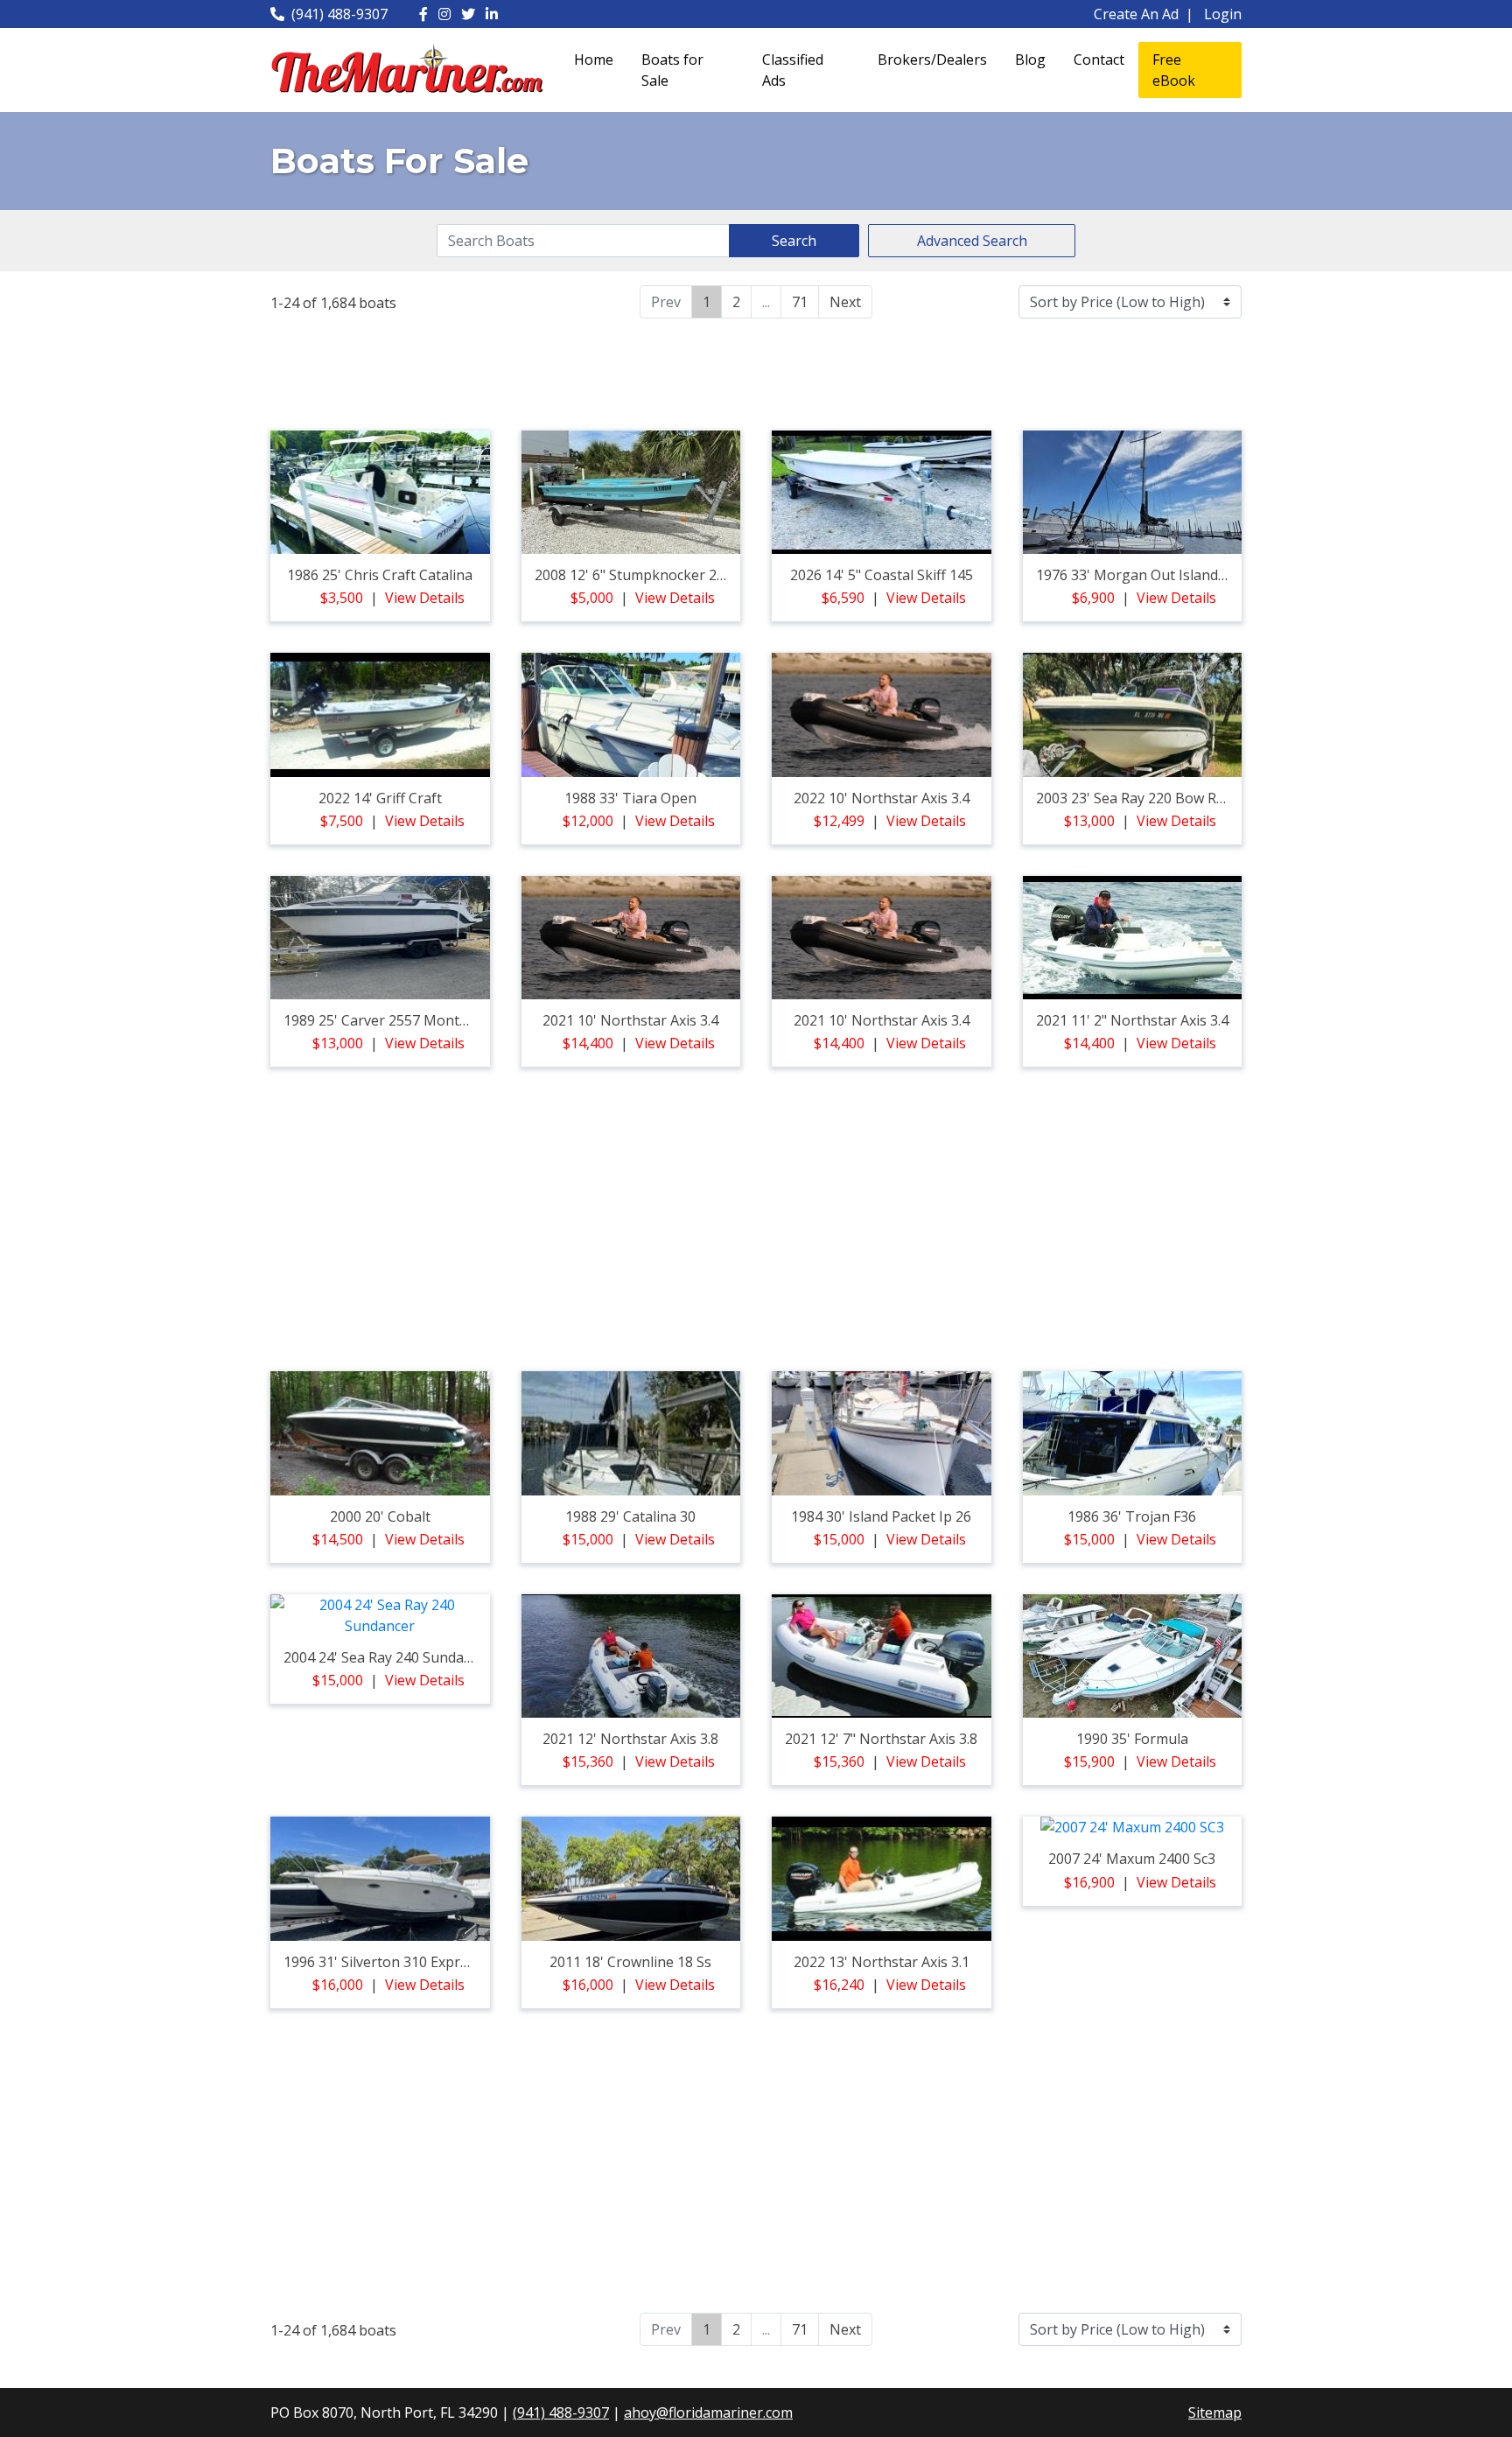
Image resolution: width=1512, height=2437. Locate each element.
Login (1223, 14)
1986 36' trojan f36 (1132, 1516)
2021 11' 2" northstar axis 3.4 (1132, 1020)
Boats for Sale (672, 70)
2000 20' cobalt (380, 1516)
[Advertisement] (756, 372)
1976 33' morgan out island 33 (1137, 575)
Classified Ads (793, 70)
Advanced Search (972, 241)
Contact (1099, 60)
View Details (425, 598)
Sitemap (1215, 2412)
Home (594, 60)
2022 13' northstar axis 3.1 (882, 1962)
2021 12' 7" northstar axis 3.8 (881, 1739)
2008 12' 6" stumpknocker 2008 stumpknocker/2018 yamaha (734, 575)
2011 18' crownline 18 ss (630, 1962)
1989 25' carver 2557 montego (384, 1020)
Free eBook (1174, 70)
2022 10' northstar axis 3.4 (882, 798)
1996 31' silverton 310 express (383, 1962)
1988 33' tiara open (630, 798)
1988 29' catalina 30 (630, 1516)
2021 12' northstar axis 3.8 (630, 1739)
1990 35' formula (1132, 1739)
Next (845, 302)
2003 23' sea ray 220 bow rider (1139, 798)
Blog (1030, 60)
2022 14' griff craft (380, 798)
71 (800, 302)
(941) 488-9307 (339, 14)
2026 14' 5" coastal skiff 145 (882, 575)
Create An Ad (1136, 14)
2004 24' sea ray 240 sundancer (388, 1657)
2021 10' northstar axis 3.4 (630, 1020)
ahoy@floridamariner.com (708, 2412)
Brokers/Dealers (932, 60)
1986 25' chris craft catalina (380, 575)
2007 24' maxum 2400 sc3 (1132, 1859)
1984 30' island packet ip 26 (881, 1516)
